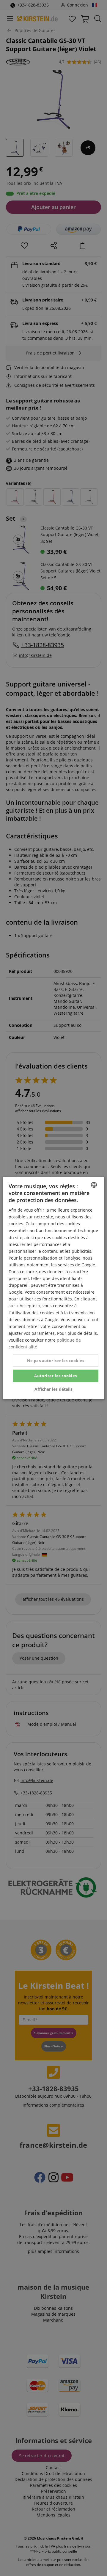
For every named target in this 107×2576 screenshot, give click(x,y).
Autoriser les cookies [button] (55, 1376)
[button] (53, 1389)
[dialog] (53, 1288)
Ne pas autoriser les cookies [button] (56, 1361)
